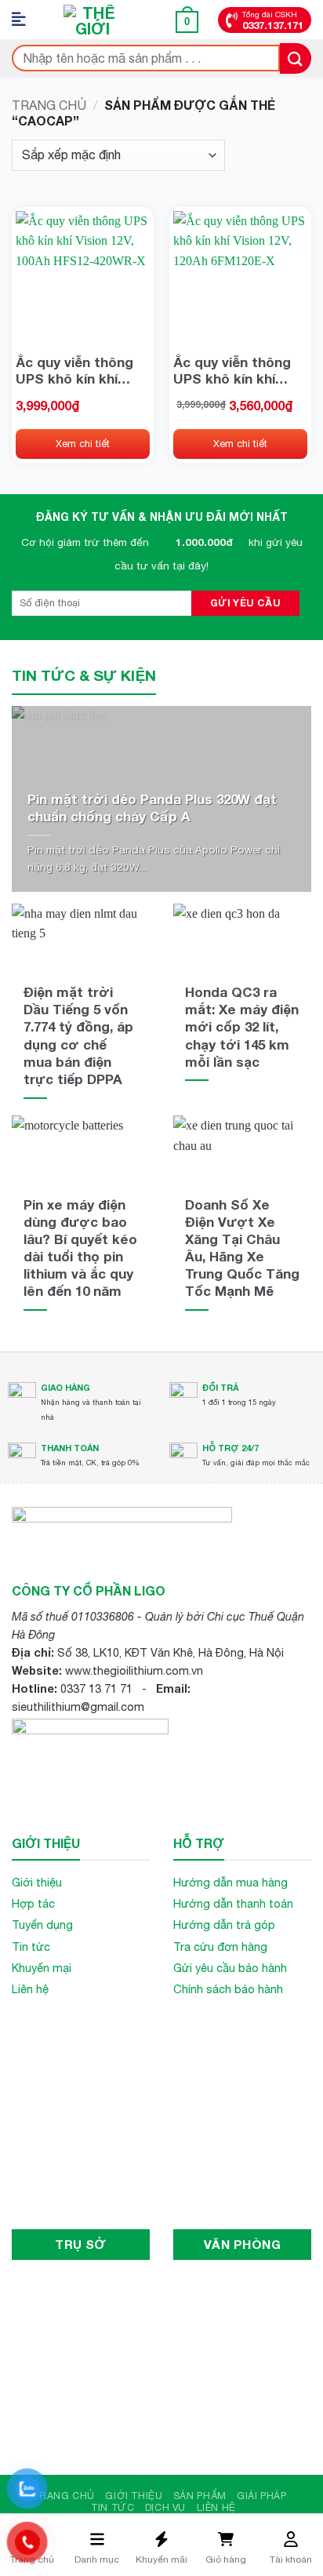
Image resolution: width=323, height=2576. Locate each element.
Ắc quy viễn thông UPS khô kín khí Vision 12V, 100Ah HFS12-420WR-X (74, 370)
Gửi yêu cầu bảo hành (230, 1968)
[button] (24, 20)
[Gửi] (296, 58)
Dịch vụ (165, 2507)
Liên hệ (30, 1989)
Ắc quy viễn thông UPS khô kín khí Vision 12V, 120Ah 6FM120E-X (232, 370)
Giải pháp (262, 2496)
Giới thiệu (37, 1882)
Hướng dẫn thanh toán (233, 1903)
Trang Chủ (64, 2496)
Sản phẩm (200, 2496)
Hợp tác (33, 1903)
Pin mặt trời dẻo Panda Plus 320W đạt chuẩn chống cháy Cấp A (152, 808)
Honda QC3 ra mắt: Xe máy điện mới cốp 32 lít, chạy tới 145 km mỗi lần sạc (242, 1026)
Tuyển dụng (42, 1925)
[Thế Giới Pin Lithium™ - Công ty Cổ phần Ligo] (93, 20)
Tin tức (31, 1947)
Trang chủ (49, 105)
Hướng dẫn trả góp (224, 1925)
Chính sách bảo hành (228, 1989)
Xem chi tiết (83, 444)
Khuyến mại (42, 1968)
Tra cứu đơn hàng (220, 1947)
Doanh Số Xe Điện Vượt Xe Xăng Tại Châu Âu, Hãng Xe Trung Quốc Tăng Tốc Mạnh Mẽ (242, 1248)
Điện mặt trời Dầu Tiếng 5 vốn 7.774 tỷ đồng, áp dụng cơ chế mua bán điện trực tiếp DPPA (78, 1035)
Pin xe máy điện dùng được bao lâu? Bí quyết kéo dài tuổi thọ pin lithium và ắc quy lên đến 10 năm (80, 1248)
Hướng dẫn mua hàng (230, 1882)
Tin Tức (113, 2507)
